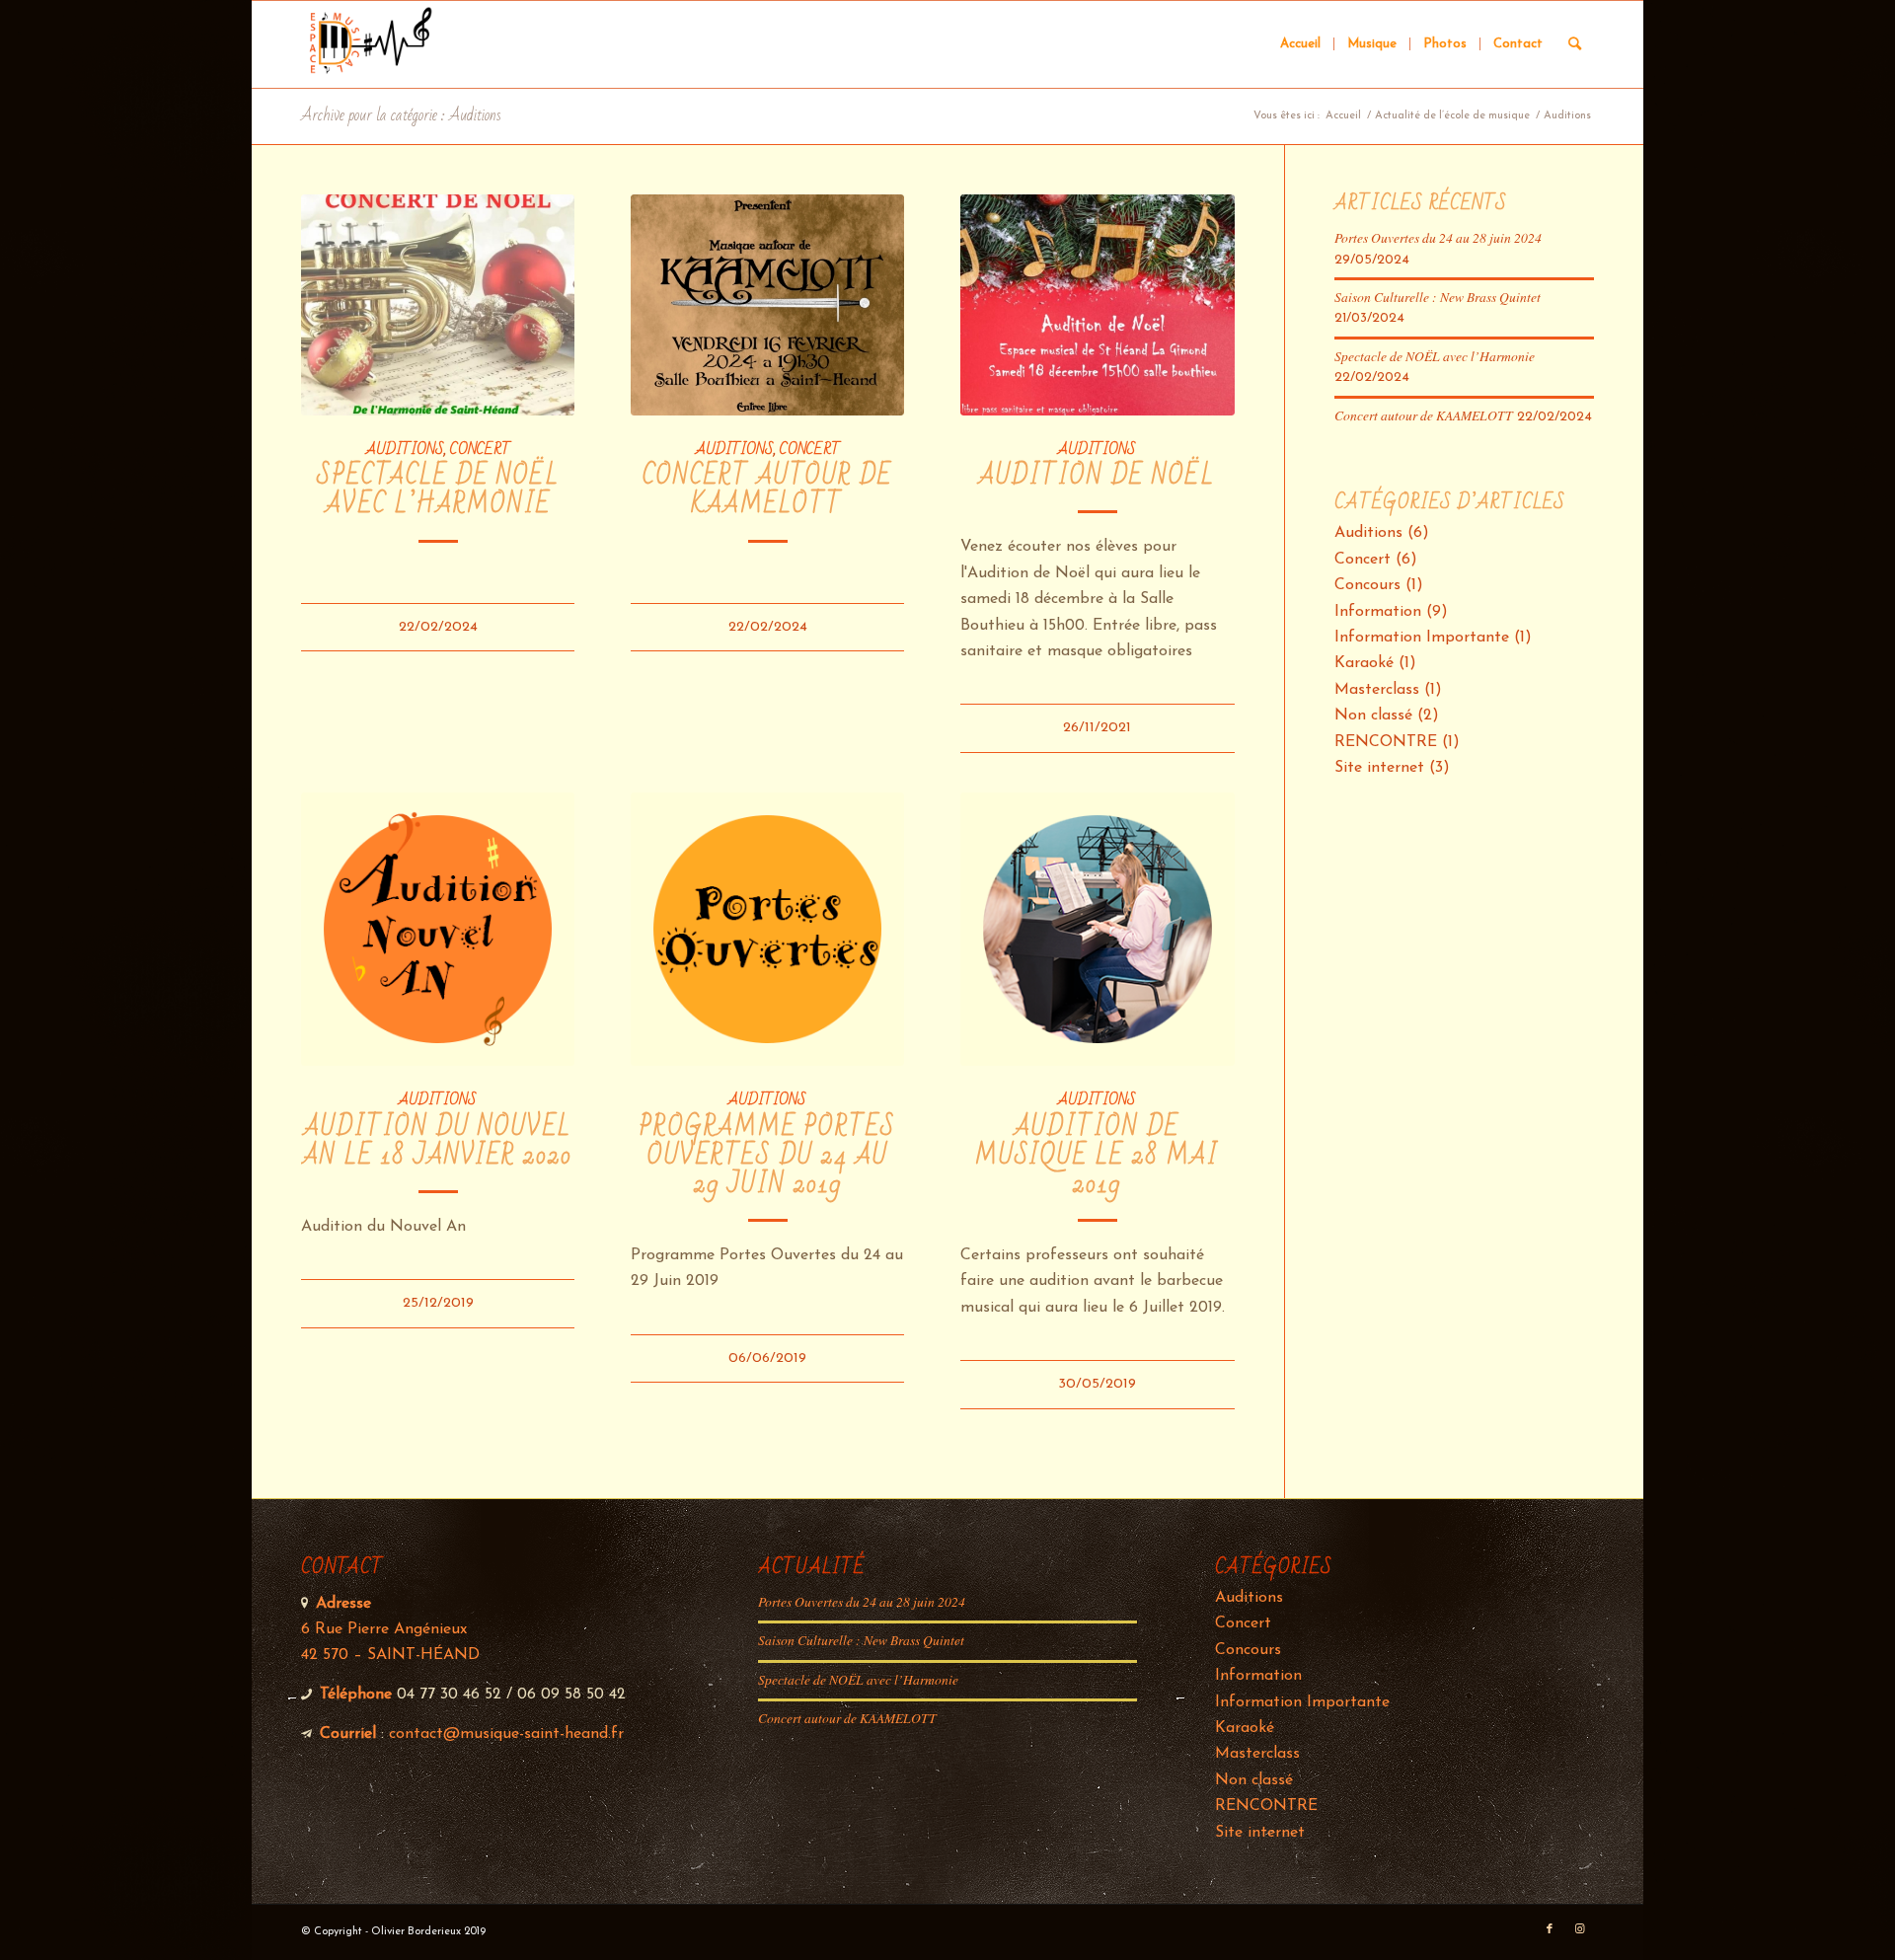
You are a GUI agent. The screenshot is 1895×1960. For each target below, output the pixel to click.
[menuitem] (1300, 44)
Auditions (405, 449)
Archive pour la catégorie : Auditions (401, 115)
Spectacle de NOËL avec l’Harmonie (438, 490)
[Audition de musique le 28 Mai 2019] (1097, 929)
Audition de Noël (1097, 476)
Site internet (1379, 768)
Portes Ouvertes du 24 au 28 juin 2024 (1438, 237)
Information (1378, 612)
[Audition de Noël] (1097, 305)
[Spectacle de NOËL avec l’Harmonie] (438, 305)
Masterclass (1377, 690)
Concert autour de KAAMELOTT (767, 490)
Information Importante (1422, 638)
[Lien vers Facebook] (1550, 1929)
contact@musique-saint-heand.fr (506, 1734)
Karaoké (1364, 663)
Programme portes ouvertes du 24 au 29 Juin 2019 (768, 1156)
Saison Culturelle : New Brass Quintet (1438, 297)
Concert (480, 449)
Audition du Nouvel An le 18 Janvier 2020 (438, 1142)
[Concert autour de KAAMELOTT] (767, 305)
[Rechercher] (1575, 44)
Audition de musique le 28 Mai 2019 (1097, 1156)
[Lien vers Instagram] (1579, 1929)
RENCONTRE (1386, 742)
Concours (1367, 585)
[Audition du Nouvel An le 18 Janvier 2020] (438, 929)
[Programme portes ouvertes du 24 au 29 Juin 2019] (767, 929)
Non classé (1373, 716)
